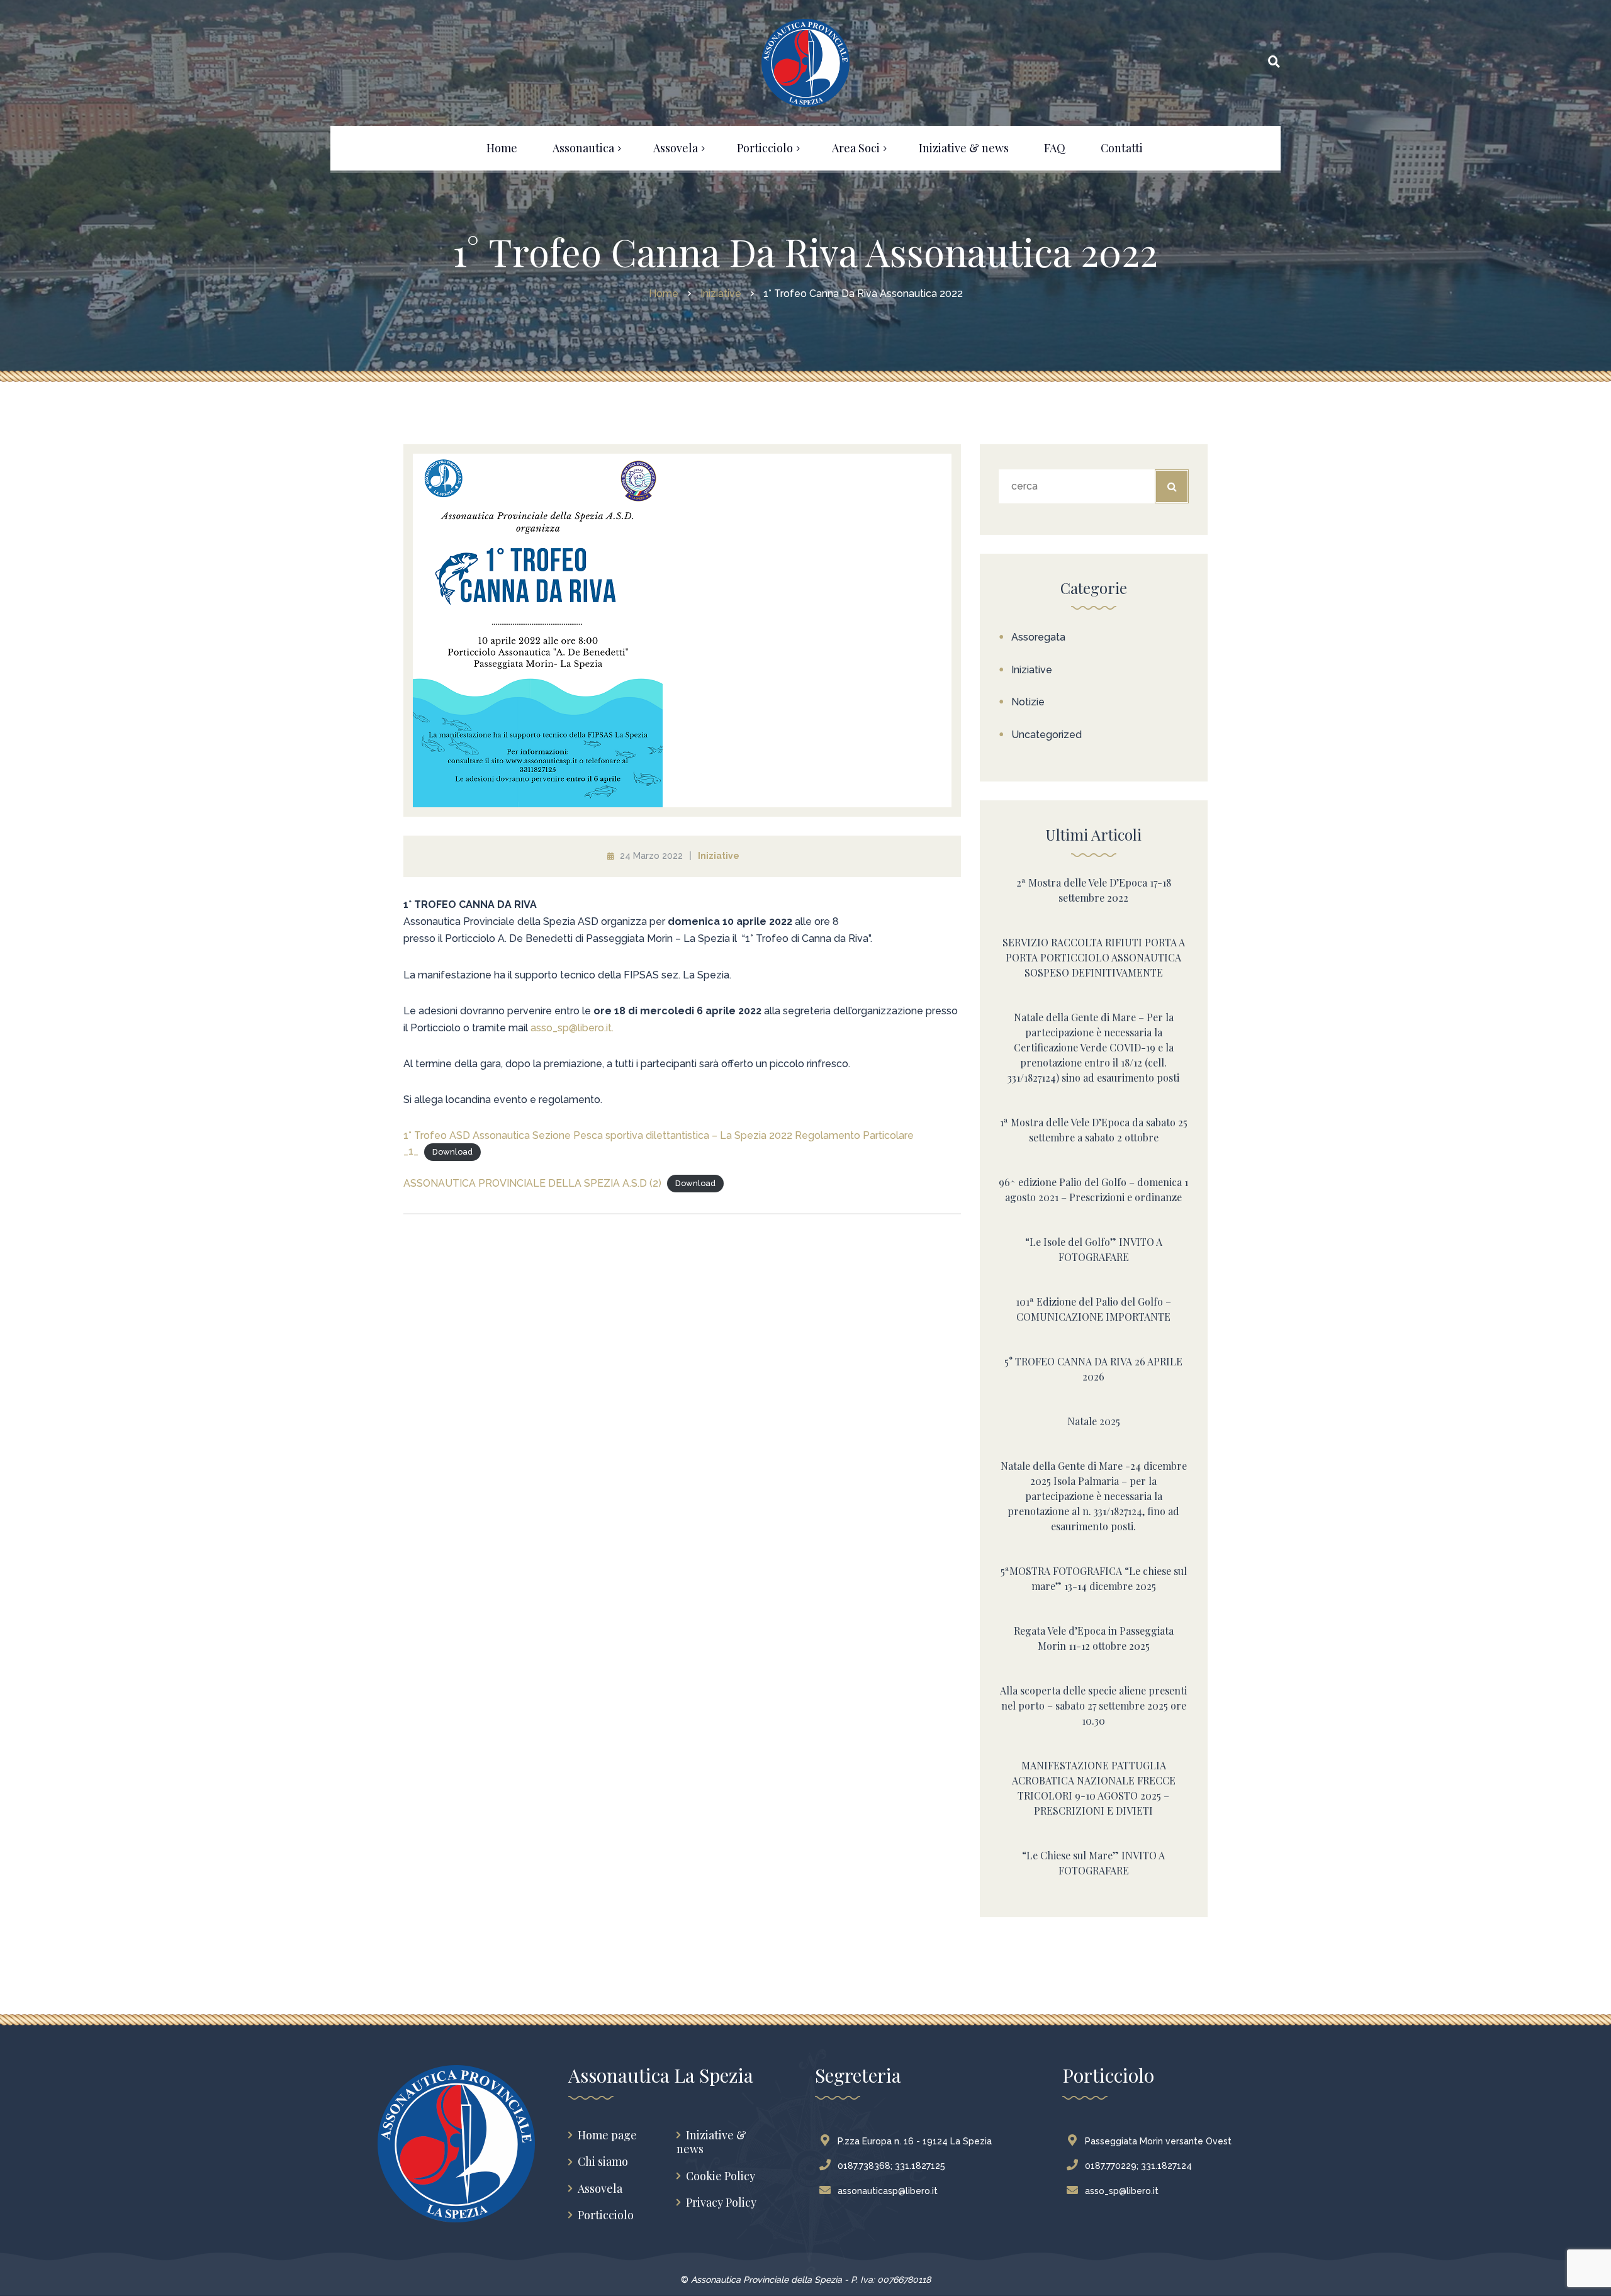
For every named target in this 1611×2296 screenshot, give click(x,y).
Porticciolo (606, 2215)
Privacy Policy (721, 2203)
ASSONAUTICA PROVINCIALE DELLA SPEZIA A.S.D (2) (532, 1183)
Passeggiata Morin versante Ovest (1158, 2141)
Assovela (600, 2189)
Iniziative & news (711, 2142)
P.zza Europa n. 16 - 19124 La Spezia (915, 2141)
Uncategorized (1047, 735)
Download (452, 1152)
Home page (607, 2135)
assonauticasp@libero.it (888, 2191)
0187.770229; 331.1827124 (1138, 2166)
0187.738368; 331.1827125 (891, 2166)
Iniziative (719, 856)
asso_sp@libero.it (1122, 2191)
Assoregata (1038, 637)
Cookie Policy (721, 2176)
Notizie (1028, 702)
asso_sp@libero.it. (572, 1028)
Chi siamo (603, 2162)
